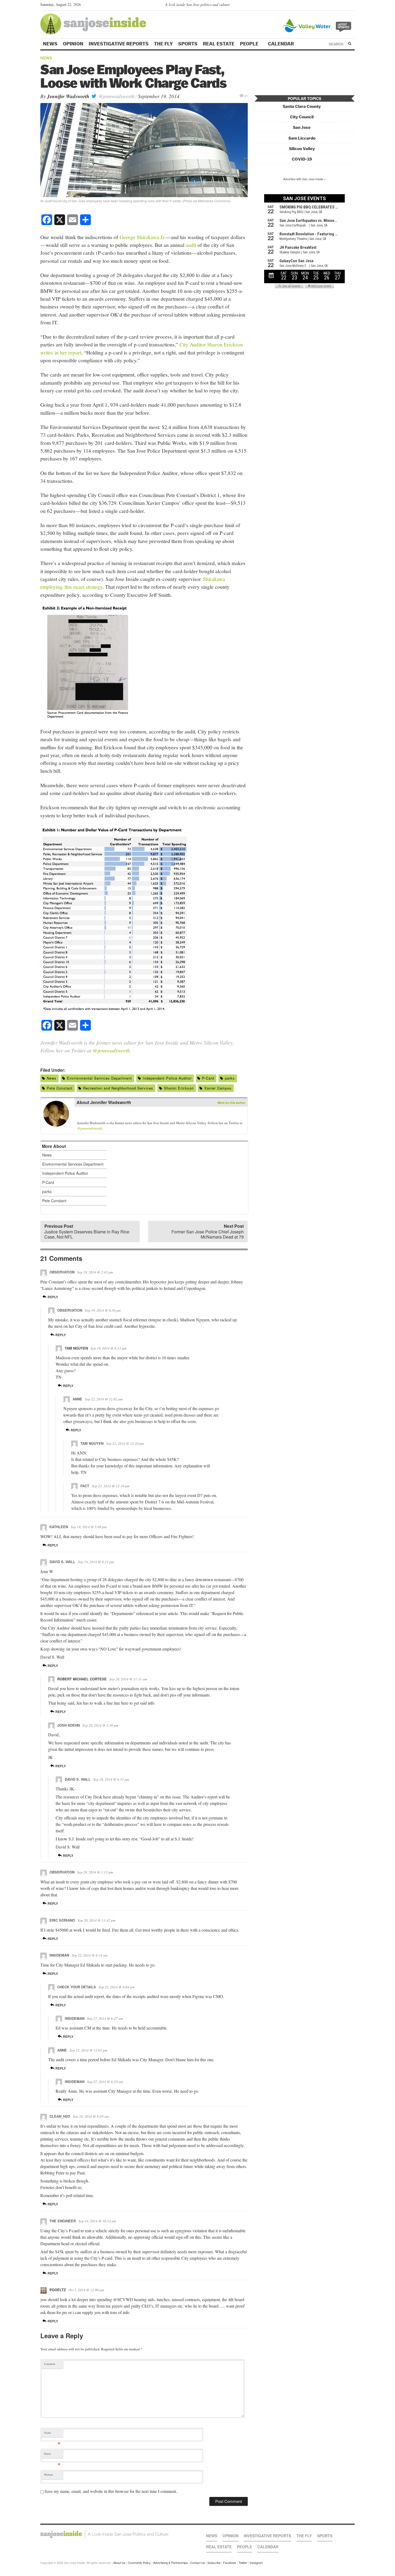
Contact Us (198, 2563)
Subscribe (214, 2563)
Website (49, 2475)
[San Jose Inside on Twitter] (336, 6)
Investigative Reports (119, 44)
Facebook (230, 2563)
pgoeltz (58, 2290)
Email (52, 2455)
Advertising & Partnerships (170, 2563)
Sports (188, 44)
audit (191, 245)
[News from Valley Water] (318, 25)
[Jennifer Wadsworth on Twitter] (80, 1115)
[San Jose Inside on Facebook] (344, 6)
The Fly (163, 44)
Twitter (243, 2563)
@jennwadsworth (116, 96)
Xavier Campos (218, 1088)
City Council (302, 117)
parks (230, 1078)
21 (246, 96)
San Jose (302, 127)
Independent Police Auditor (167, 1078)
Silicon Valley (302, 149)
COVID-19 (302, 159)
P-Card (208, 1078)
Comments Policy (139, 2563)
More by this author (231, 1103)
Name (52, 2434)
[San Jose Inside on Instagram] (352, 6)
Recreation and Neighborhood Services (118, 1088)
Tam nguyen (76, 1348)
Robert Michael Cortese (82, 1679)
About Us (119, 2563)
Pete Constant (60, 1088)
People (250, 44)
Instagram (256, 2563)
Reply (52, 1297)
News (50, 44)
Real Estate (219, 44)
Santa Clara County (302, 106)
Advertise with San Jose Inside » (304, 179)
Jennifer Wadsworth (68, 96)
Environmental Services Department (99, 1078)
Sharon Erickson (179, 1088)
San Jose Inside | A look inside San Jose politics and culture (104, 2534)
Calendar (281, 44)
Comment (50, 2364)
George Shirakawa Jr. (143, 237)
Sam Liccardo (302, 138)
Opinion (73, 44)
